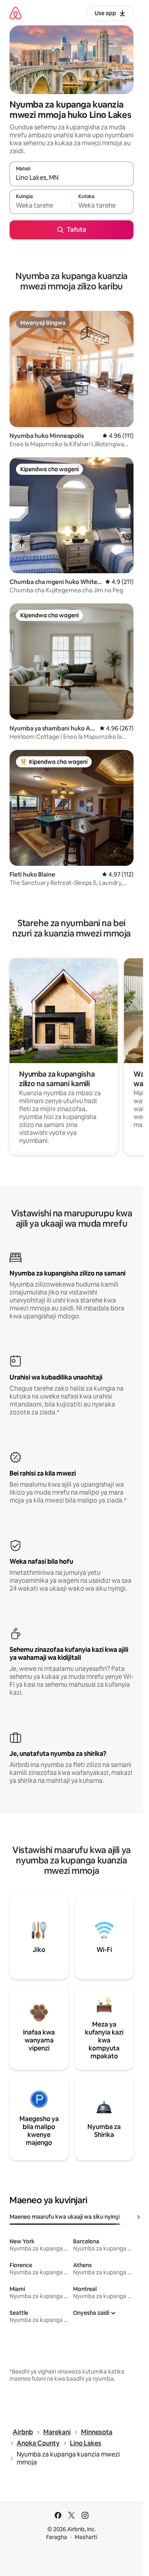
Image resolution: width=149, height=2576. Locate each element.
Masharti (86, 2537)
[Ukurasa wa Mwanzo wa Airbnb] (15, 13)
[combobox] (72, 177)
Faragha (57, 2537)
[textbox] (41, 205)
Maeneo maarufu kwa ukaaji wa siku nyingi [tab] (65, 2217)
